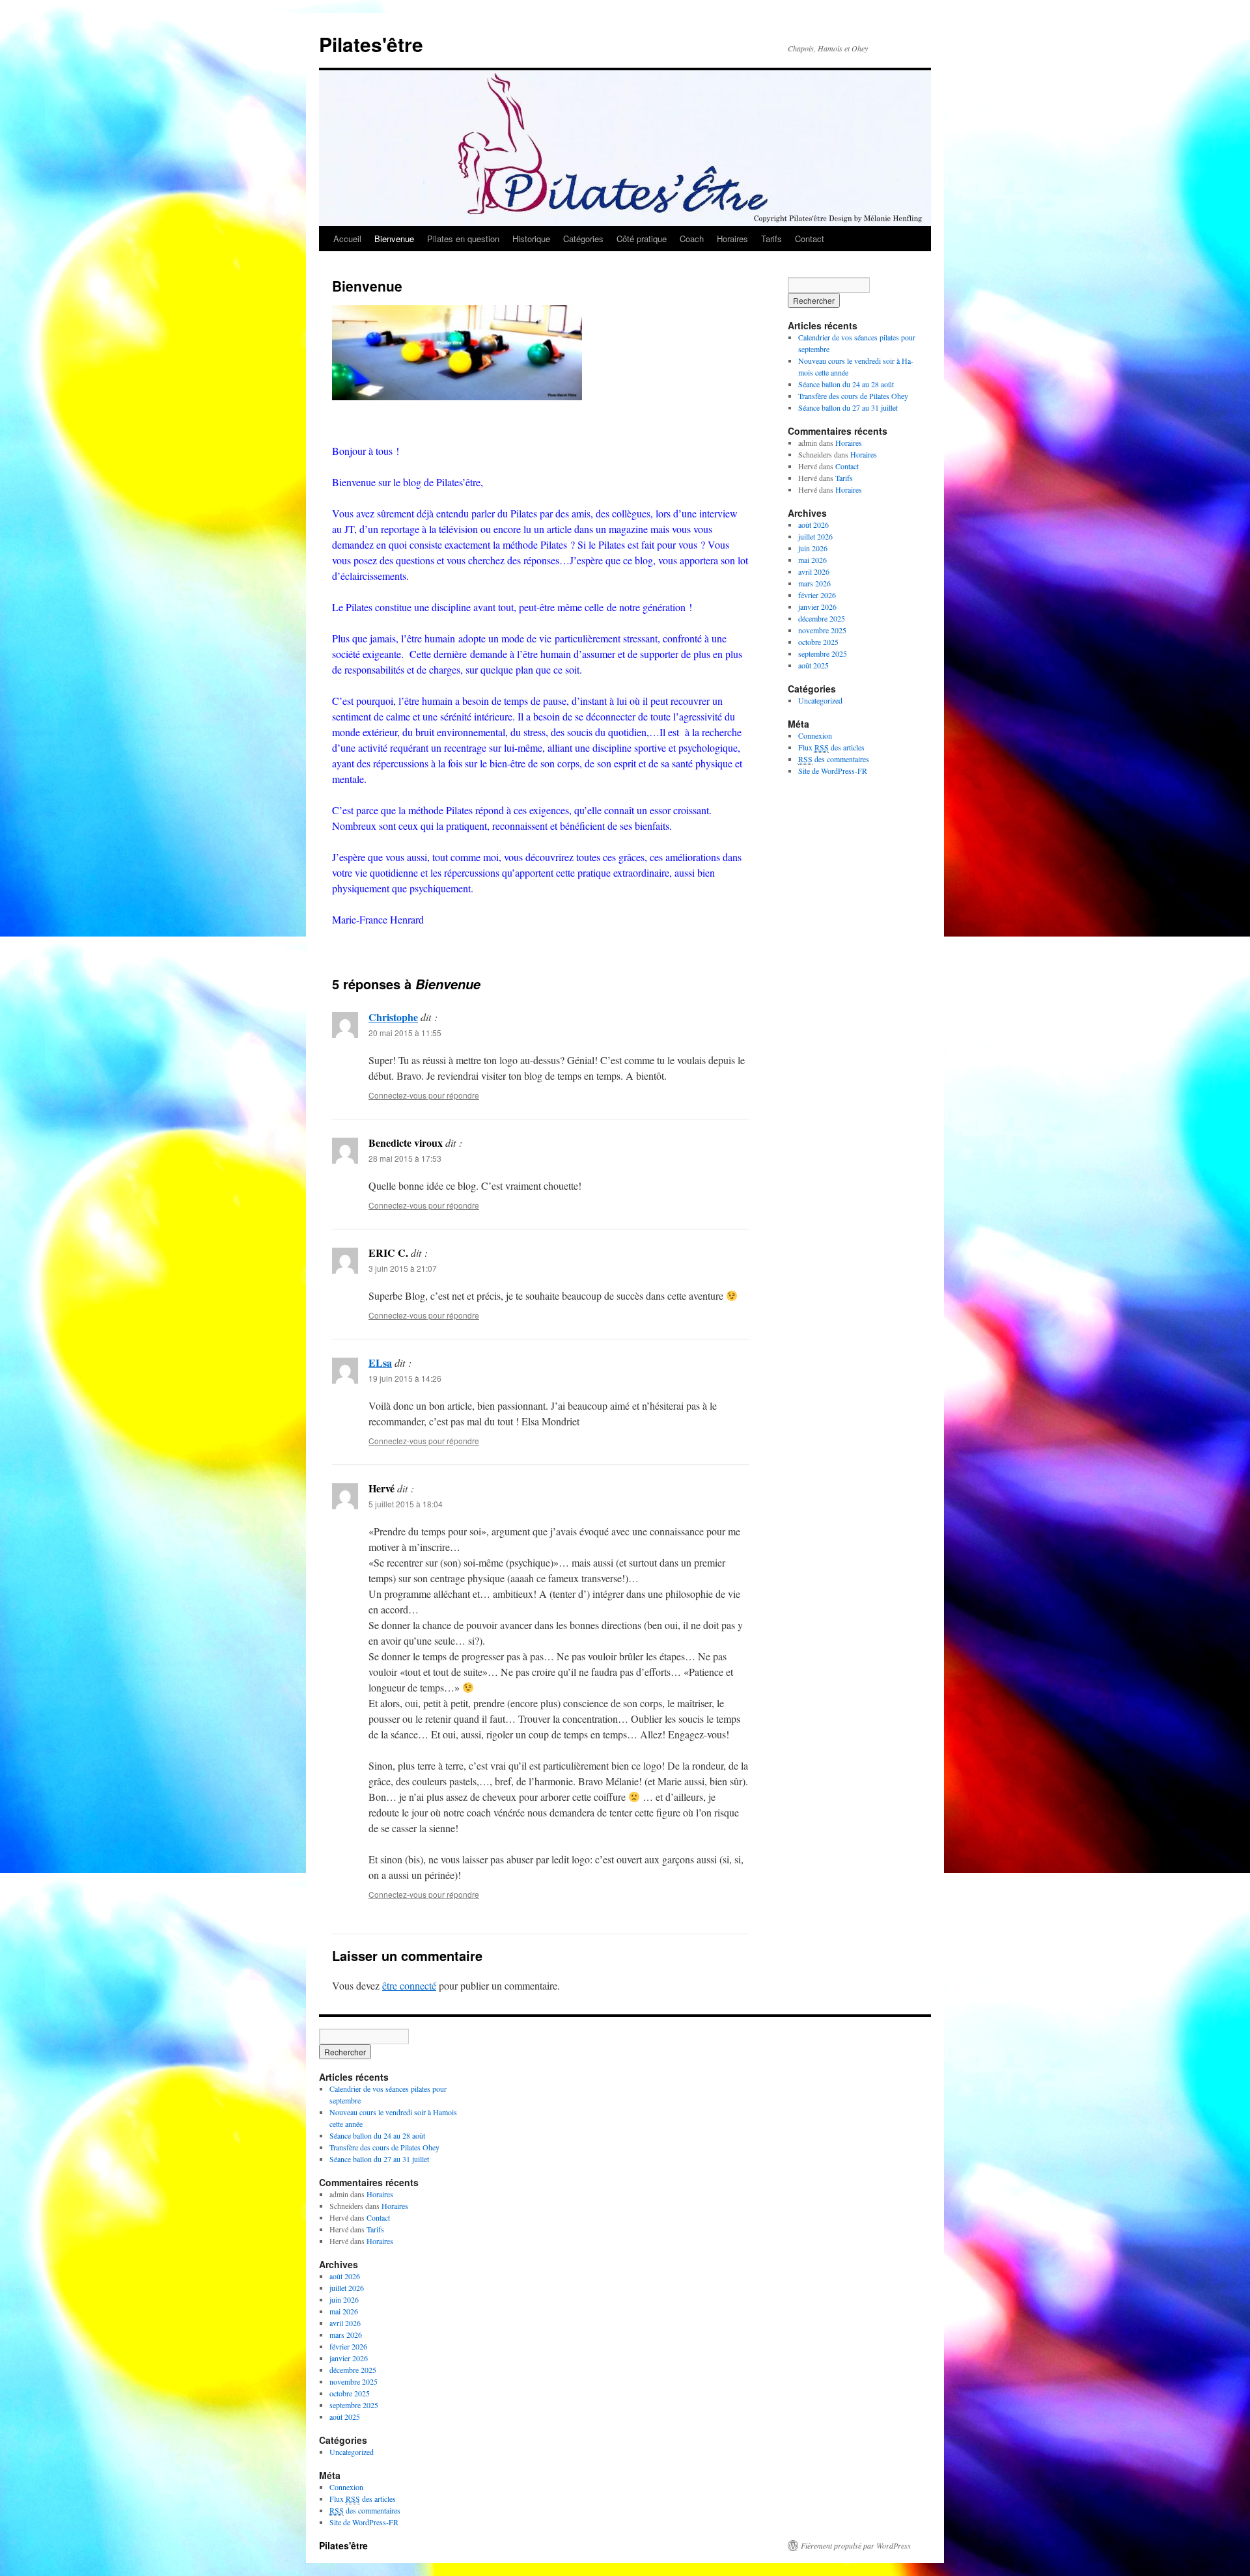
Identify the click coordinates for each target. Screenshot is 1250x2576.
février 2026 (817, 595)
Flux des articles (831, 747)
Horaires (732, 239)
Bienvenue (394, 239)
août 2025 (813, 665)
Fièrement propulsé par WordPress (856, 2545)
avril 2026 (814, 571)
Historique (531, 239)
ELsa (380, 1363)
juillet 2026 (815, 536)
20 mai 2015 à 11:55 (405, 1033)
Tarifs (771, 239)
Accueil (347, 239)
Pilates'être (371, 44)
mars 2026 (814, 583)
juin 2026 (813, 548)
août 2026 (813, 525)
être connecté (409, 1985)
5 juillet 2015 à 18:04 (406, 1504)
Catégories (583, 239)
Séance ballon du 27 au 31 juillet (848, 407)
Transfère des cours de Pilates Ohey (853, 396)
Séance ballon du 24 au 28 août (846, 384)
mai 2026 (812, 560)
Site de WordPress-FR (833, 771)
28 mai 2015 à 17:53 (405, 1158)
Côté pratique (642, 239)
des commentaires (834, 759)
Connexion (815, 735)
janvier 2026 (817, 607)
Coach (692, 239)
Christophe (393, 1017)
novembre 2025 (822, 630)
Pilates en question (463, 239)
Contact (810, 239)
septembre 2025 (823, 653)
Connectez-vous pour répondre (424, 1095)
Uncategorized (820, 700)
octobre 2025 (818, 642)
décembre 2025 (822, 618)
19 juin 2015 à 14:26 (405, 1378)
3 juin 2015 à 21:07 (403, 1268)
